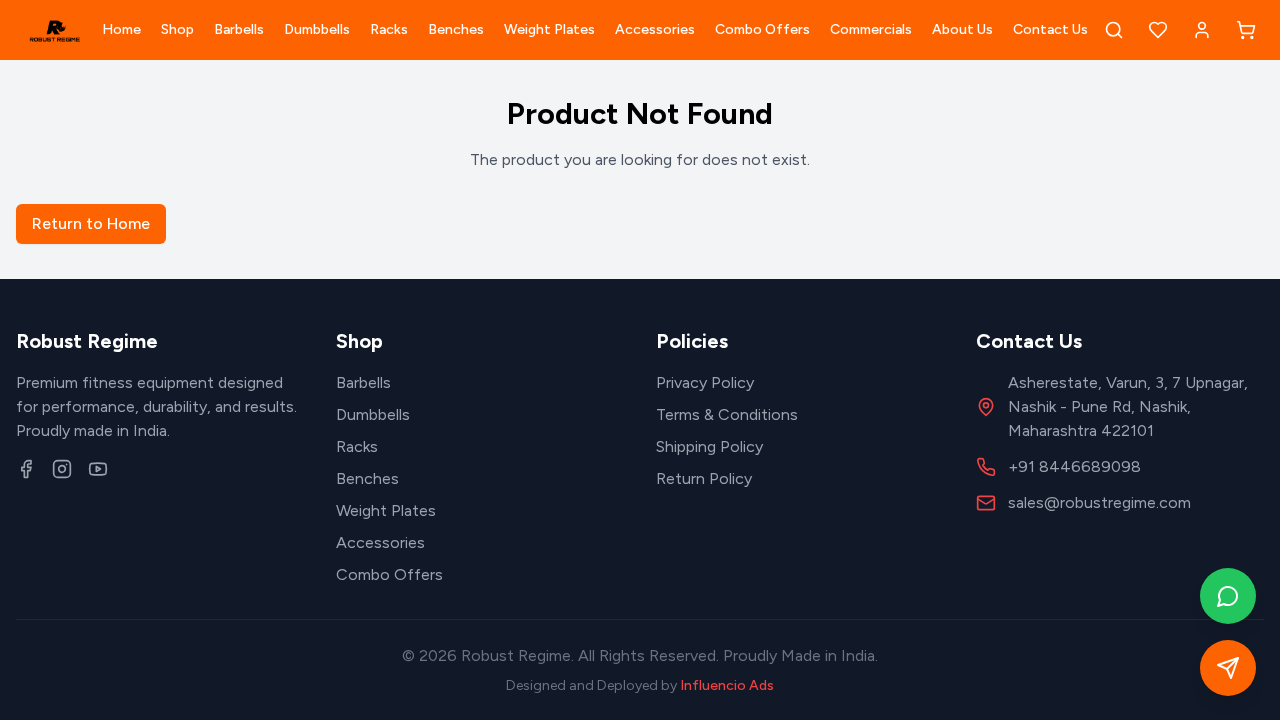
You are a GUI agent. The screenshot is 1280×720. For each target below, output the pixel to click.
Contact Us (1050, 29)
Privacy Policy (705, 382)
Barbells (239, 29)
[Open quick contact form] (1228, 668)
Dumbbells (317, 29)
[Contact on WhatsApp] (1228, 596)
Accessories (655, 29)
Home (121, 29)
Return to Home (91, 223)
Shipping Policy (709, 446)
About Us (962, 29)
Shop (177, 29)
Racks (389, 29)
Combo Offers (762, 29)
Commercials (871, 29)
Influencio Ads (727, 685)
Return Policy (704, 478)
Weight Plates (549, 29)
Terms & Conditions (727, 414)
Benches (456, 29)
